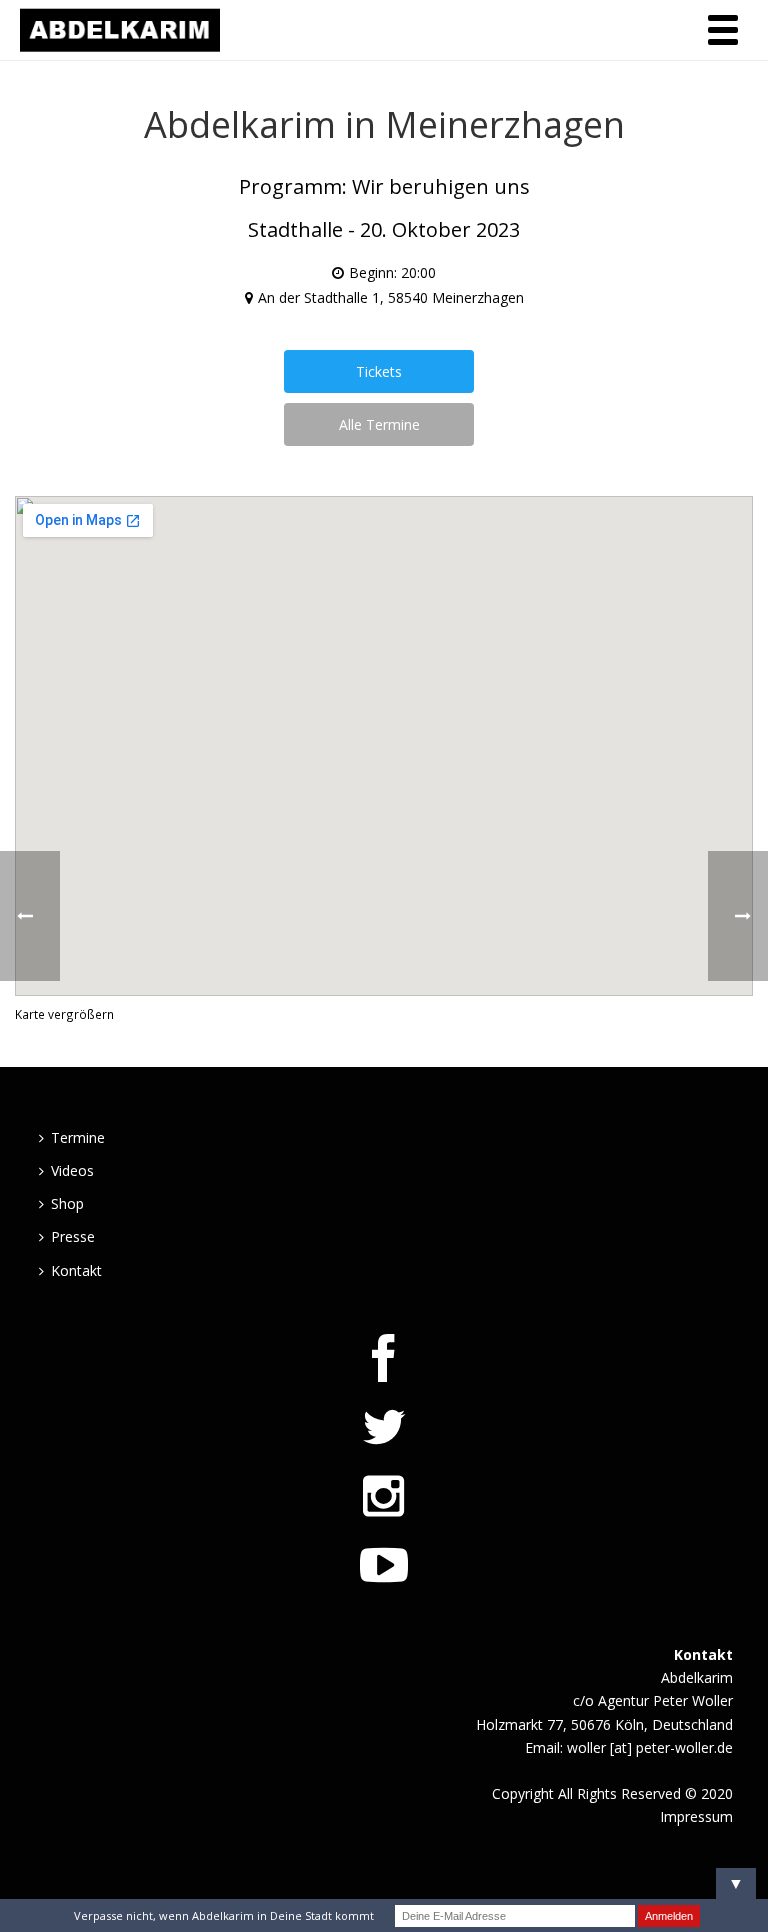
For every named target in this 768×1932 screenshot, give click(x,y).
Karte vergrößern (64, 1014)
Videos (72, 1170)
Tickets (379, 371)
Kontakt (76, 1270)
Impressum (696, 1816)
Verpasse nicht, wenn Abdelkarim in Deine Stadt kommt (224, 1915)
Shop (67, 1203)
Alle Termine (379, 424)
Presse (73, 1236)
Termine (78, 1137)
